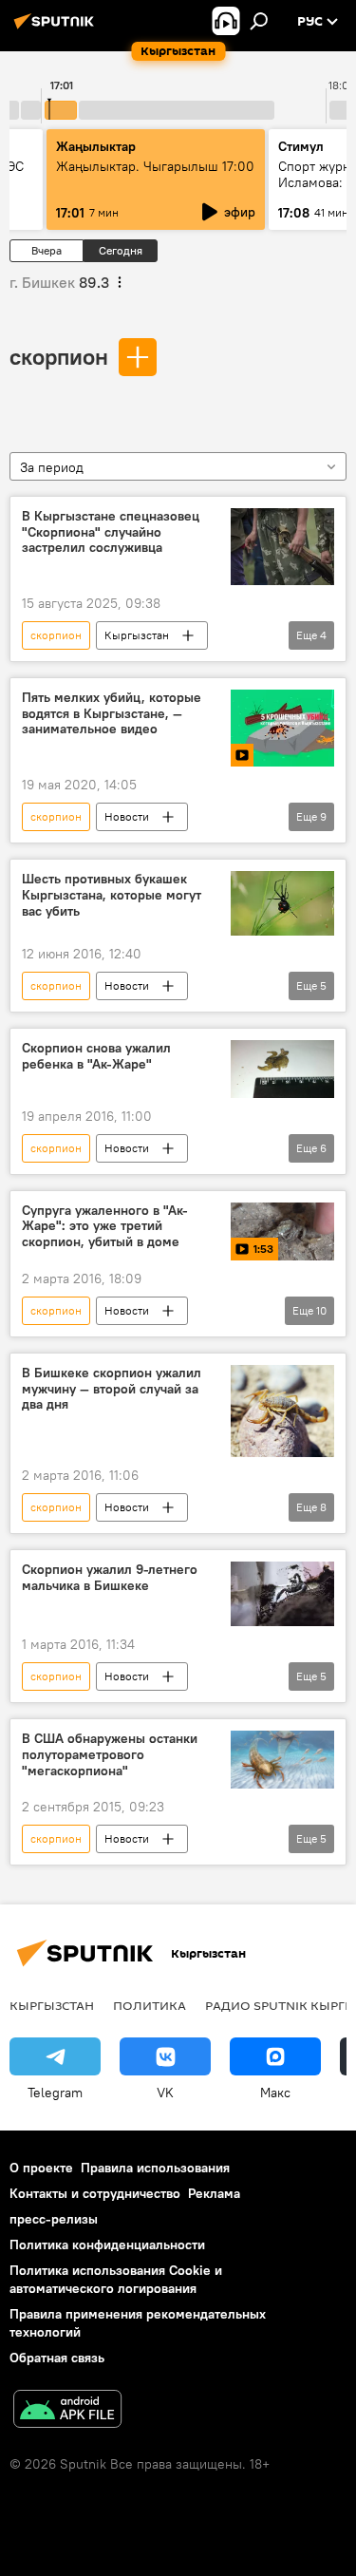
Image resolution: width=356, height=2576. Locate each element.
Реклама (214, 2193)
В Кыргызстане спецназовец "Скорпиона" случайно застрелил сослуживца (111, 532)
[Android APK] (67, 2411)
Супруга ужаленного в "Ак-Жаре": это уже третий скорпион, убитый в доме (105, 1227)
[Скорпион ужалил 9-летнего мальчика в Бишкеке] (282, 1594)
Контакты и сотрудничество (95, 2193)
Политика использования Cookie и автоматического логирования (116, 2279)
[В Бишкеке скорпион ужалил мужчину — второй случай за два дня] (282, 1411)
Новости (127, 816)
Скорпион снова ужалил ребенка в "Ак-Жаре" (96, 1056)
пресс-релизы (54, 2219)
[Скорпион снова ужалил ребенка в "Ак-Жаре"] (282, 1069)
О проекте (41, 2168)
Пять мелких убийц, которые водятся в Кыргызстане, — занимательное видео (112, 714)
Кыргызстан (137, 635)
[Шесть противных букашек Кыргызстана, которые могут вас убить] (282, 903)
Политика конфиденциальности (107, 2245)
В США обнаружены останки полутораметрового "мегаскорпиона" (110, 1755)
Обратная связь (57, 2358)
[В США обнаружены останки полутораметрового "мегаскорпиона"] (282, 1760)
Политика (150, 2005)
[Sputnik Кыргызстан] (57, 28)
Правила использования (155, 2168)
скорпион (59, 356)
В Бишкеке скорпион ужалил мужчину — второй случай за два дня (112, 1389)
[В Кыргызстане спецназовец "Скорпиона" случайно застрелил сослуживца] (282, 547)
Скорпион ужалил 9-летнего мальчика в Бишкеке (110, 1578)
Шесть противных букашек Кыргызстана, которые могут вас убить (112, 895)
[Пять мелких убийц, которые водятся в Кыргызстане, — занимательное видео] (282, 728)
